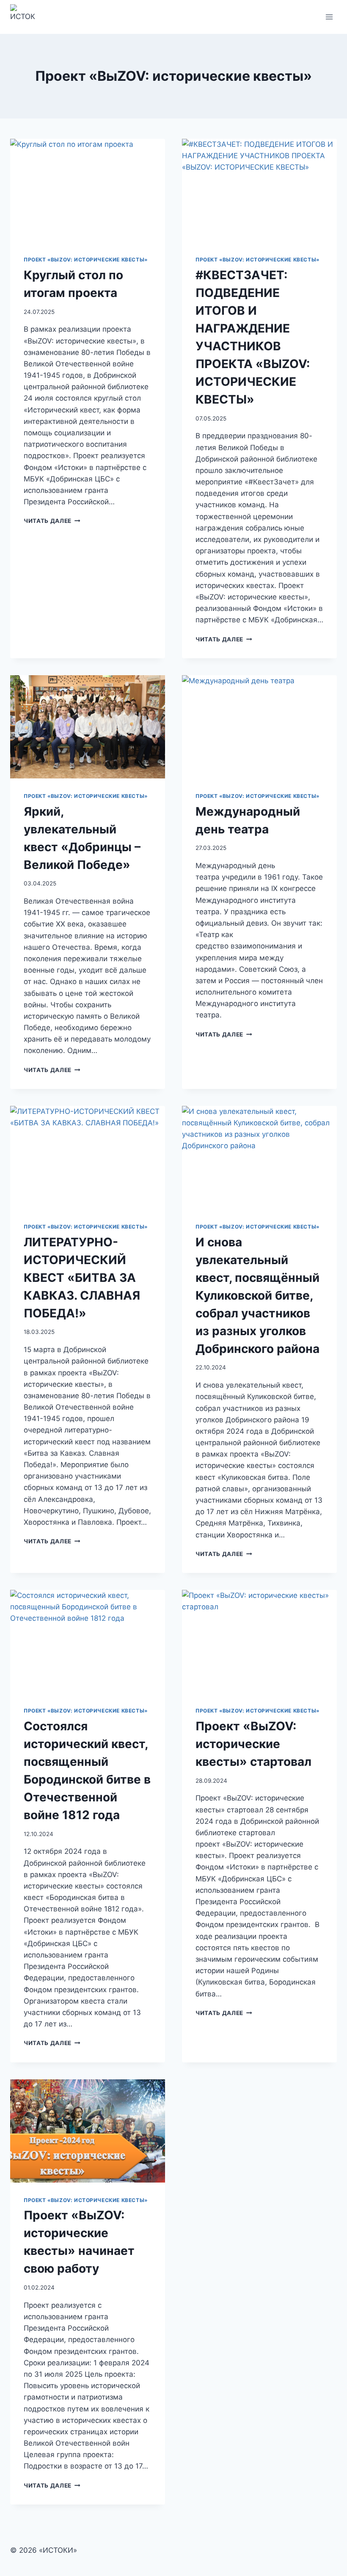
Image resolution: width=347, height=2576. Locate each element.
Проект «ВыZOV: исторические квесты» (86, 260)
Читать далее (52, 521)
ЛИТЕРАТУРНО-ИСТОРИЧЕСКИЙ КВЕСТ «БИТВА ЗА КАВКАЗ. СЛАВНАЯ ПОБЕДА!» (82, 1278)
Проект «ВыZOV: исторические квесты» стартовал (253, 1744)
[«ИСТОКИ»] (26, 17)
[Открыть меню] (329, 17)
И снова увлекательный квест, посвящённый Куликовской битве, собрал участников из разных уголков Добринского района (257, 1295)
